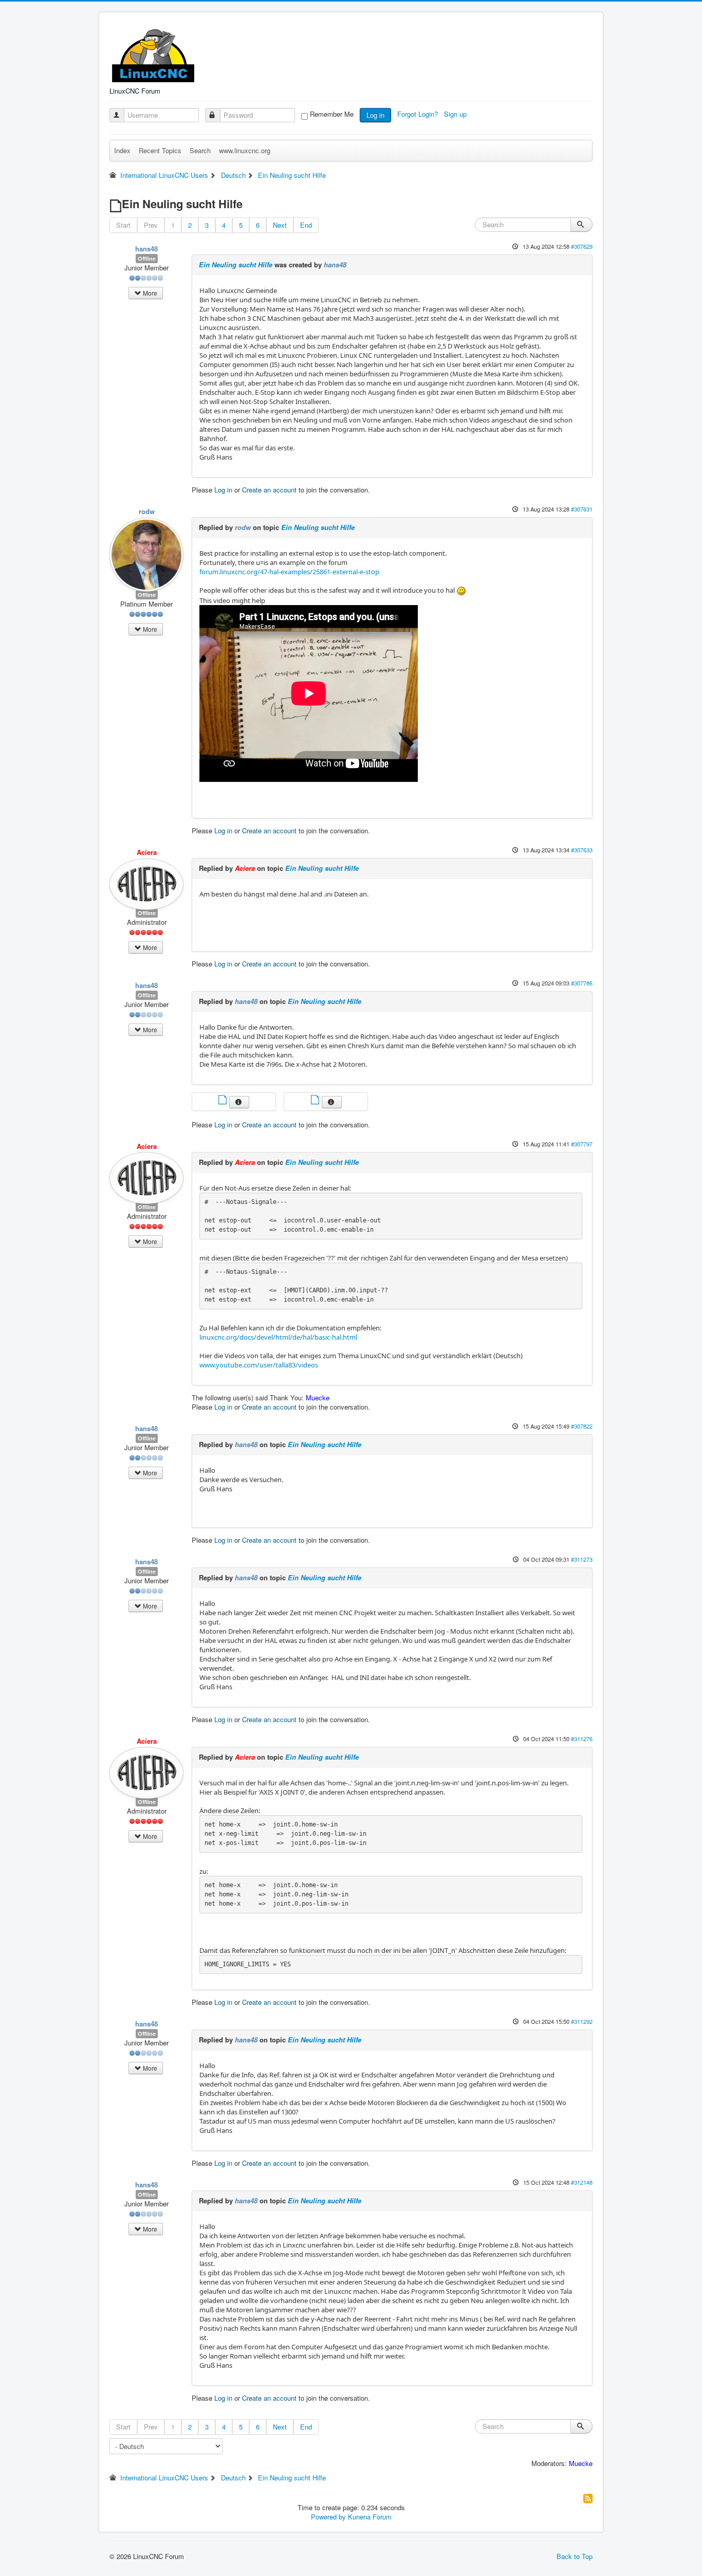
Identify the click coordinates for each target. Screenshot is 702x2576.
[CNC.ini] (316, 1101)
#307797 (582, 1144)
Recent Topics (160, 150)
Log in (375, 115)
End (306, 225)
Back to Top (575, 2556)
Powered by (328, 2517)
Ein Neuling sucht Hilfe (236, 264)
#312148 (582, 2182)
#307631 (582, 509)
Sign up (456, 114)
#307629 (582, 246)
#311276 (582, 1739)
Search (200, 150)
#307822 (582, 1426)
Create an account (269, 490)
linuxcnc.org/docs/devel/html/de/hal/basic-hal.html (278, 1337)
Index (122, 150)
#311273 (582, 1559)
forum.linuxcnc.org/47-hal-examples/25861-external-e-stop (289, 572)
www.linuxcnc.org (245, 150)
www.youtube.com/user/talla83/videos (259, 1365)
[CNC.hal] (224, 1101)
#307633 (582, 850)
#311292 (582, 2021)
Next (280, 225)
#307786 (582, 983)
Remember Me (332, 114)
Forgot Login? (419, 114)
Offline (147, 258)
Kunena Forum (370, 2517)
